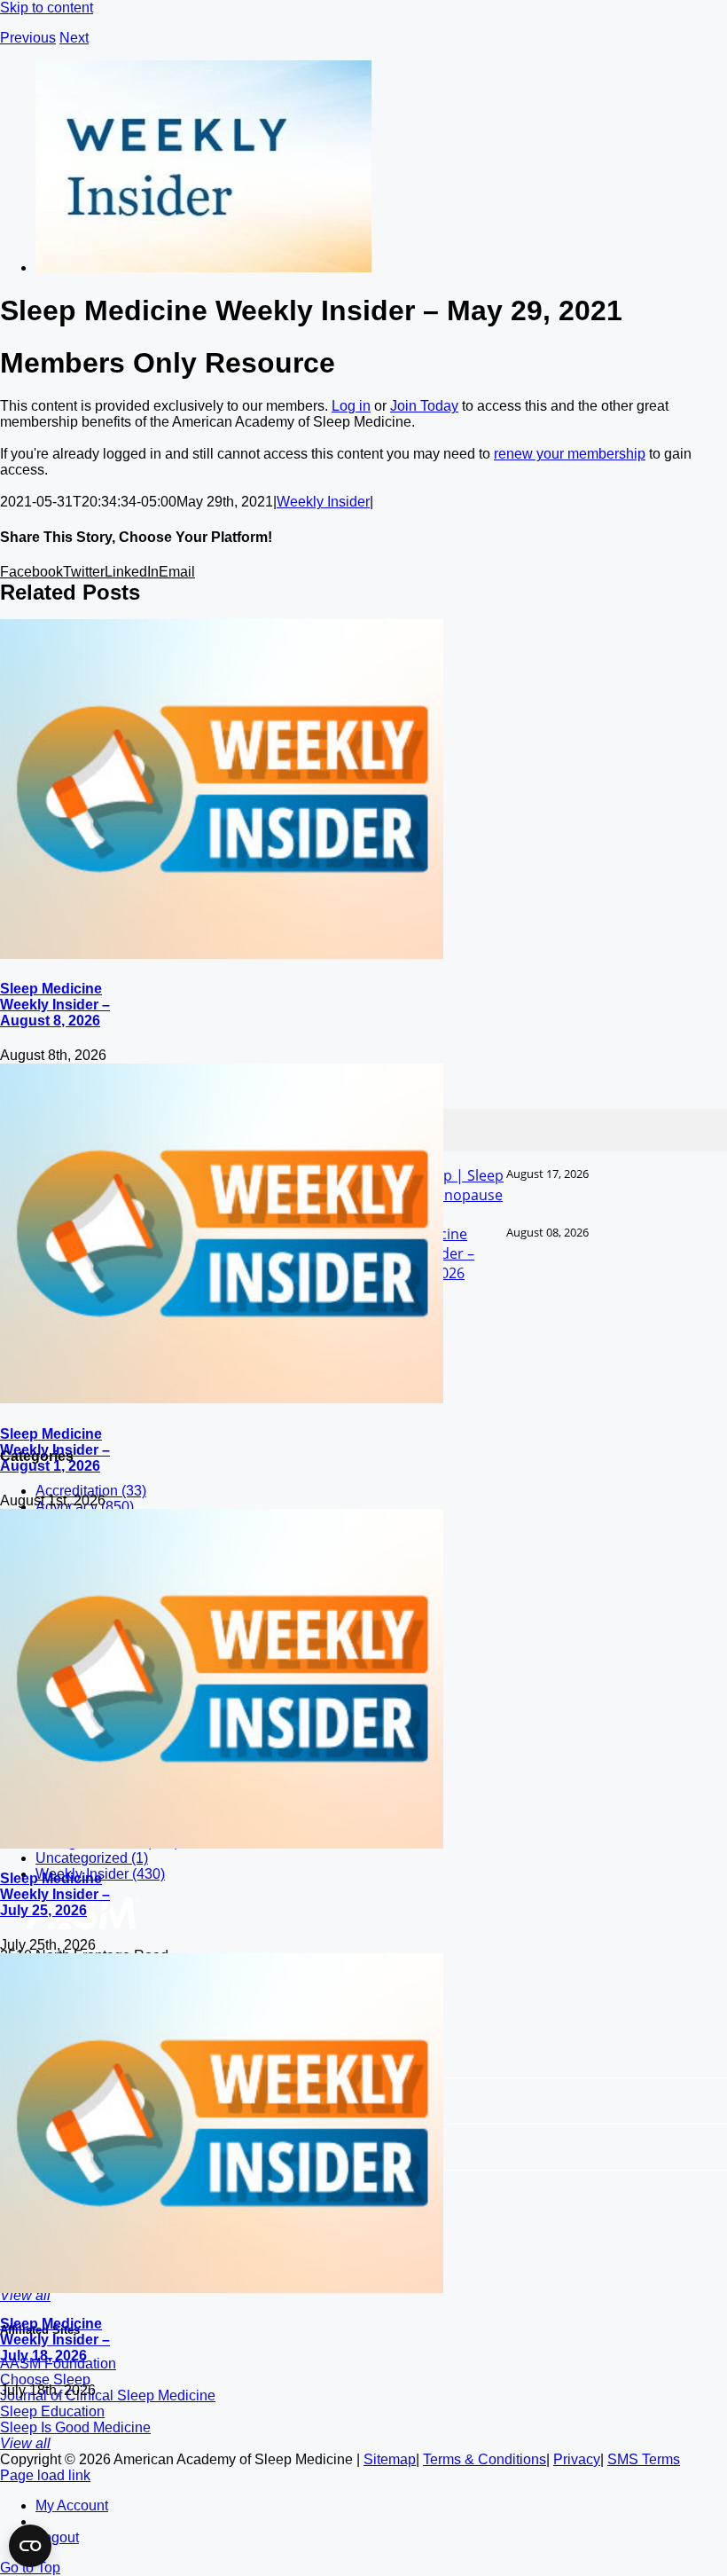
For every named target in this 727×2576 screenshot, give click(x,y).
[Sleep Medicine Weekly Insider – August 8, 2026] (222, 954)
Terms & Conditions (485, 2459)
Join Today (424, 406)
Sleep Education (52, 2411)
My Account (72, 2505)
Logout (57, 2537)
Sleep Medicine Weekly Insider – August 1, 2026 (55, 1450)
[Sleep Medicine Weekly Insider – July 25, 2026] (222, 1844)
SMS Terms (644, 2459)
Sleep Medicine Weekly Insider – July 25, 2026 (55, 1894)
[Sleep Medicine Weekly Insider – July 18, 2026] (222, 2288)
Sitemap (390, 2459)
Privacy (577, 2459)
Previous (28, 38)
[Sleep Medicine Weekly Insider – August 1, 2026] (222, 1398)
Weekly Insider (323, 502)
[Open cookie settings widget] (30, 2546)
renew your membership (570, 454)
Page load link (45, 2475)
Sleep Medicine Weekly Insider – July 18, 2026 (55, 2340)
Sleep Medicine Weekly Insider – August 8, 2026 (55, 1005)
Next (74, 38)
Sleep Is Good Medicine (75, 2427)
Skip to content (47, 8)
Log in (351, 406)
